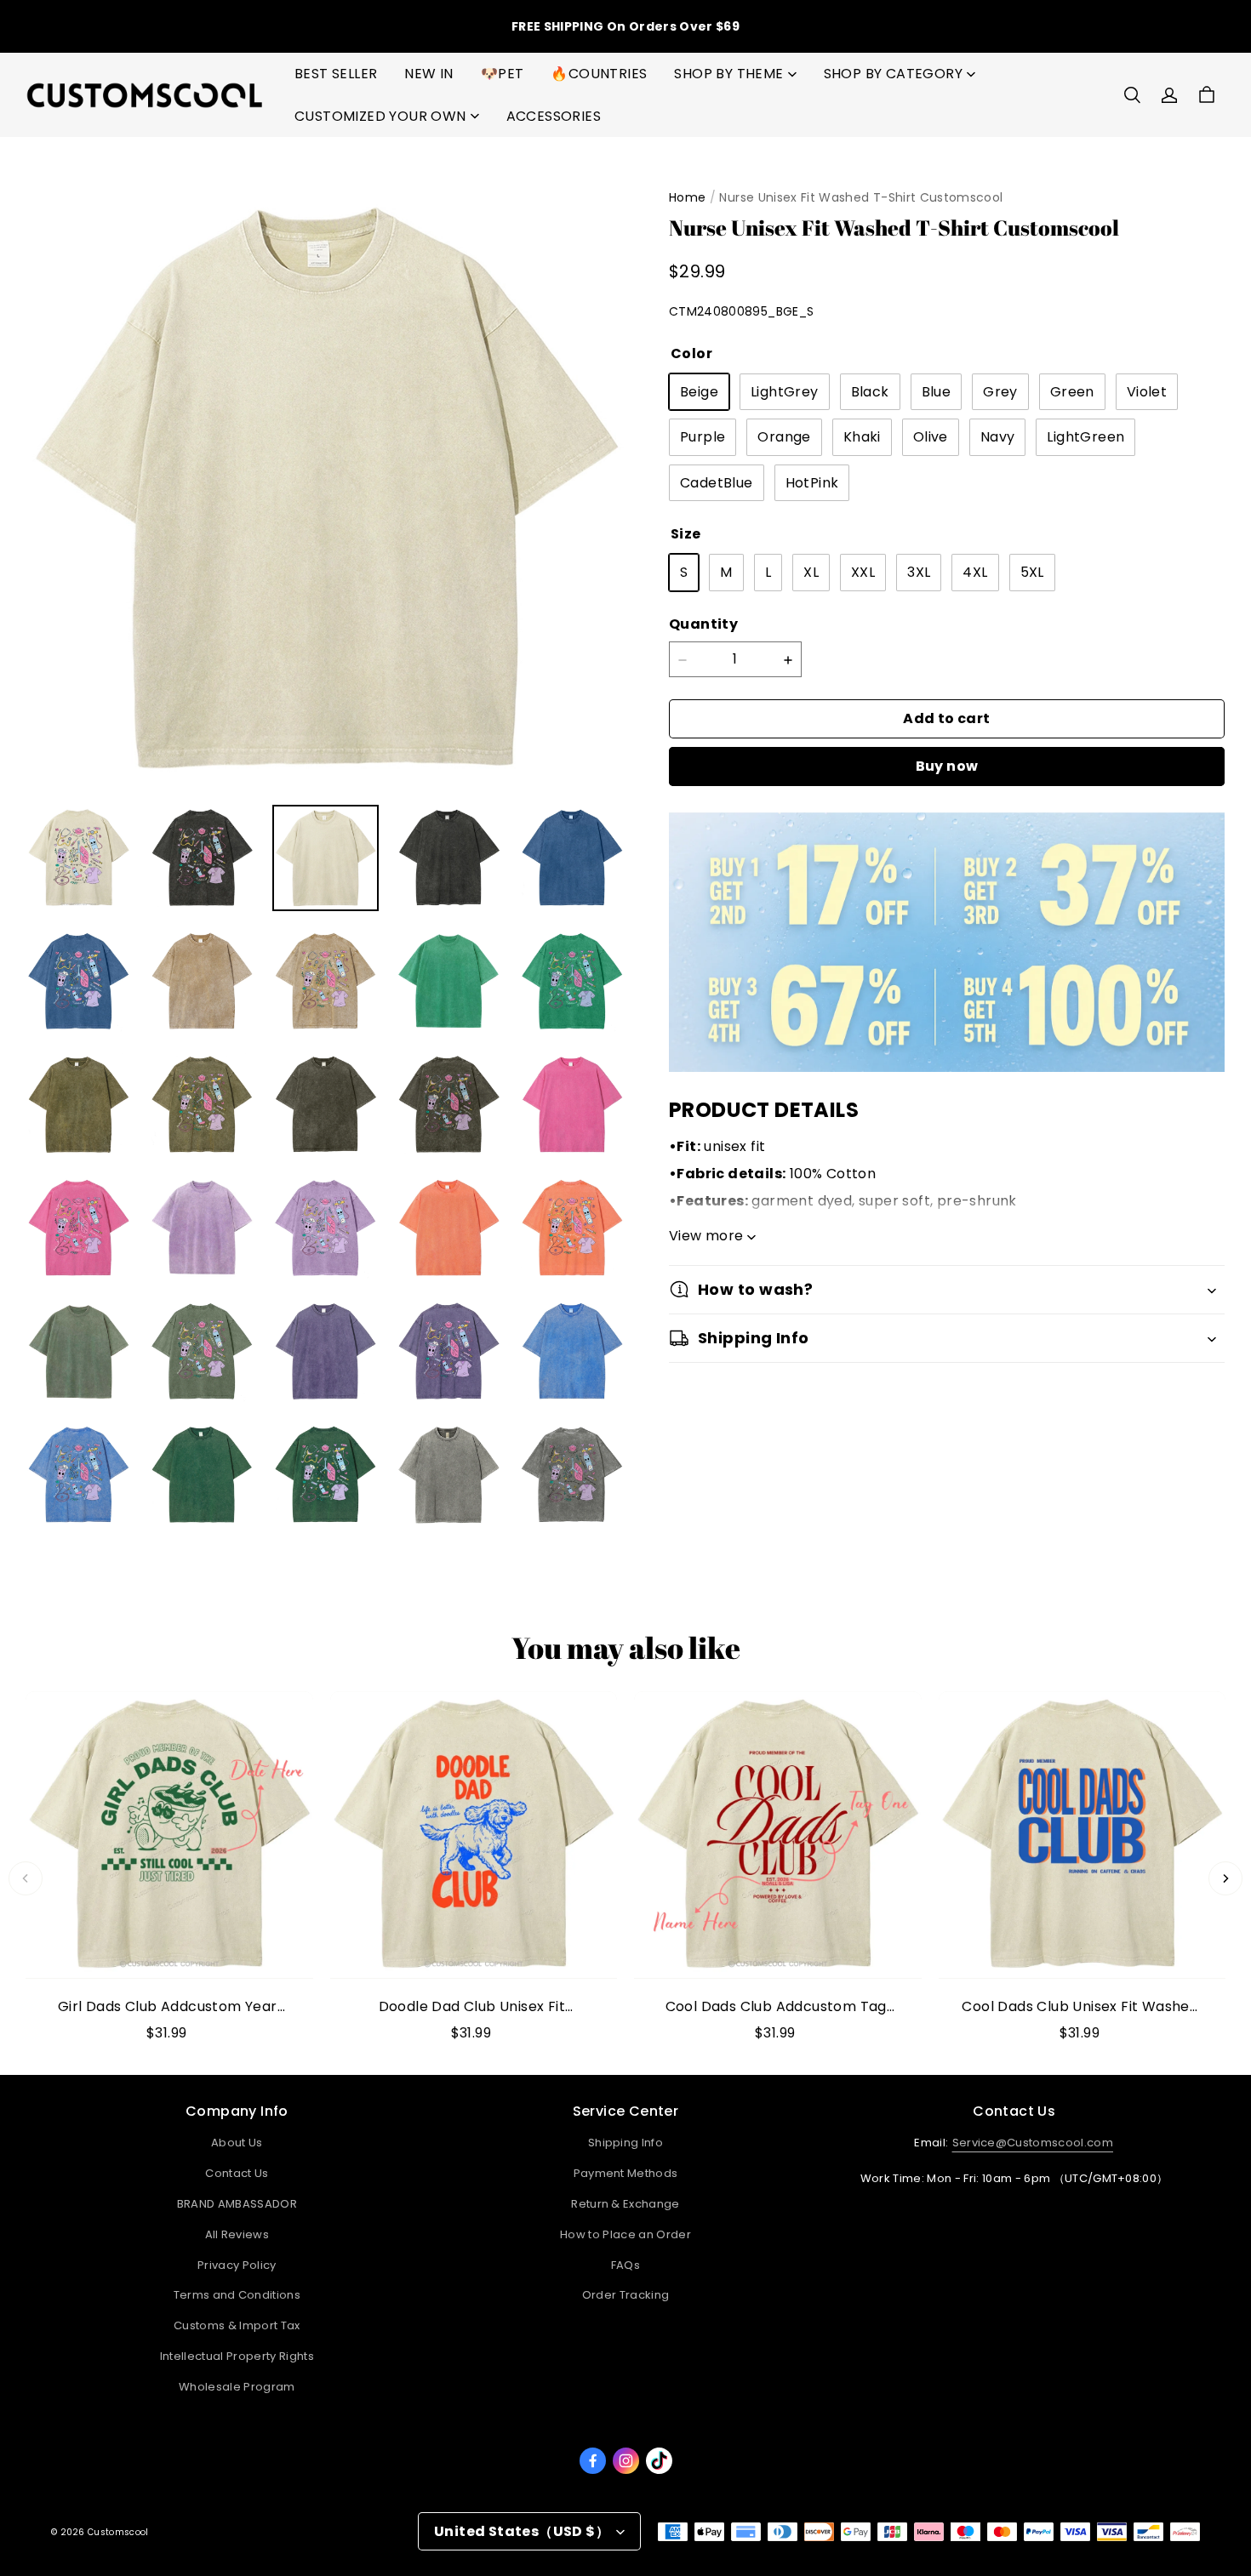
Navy (998, 438)
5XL (1032, 573)
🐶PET (503, 74)
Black (870, 392)
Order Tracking (626, 2295)
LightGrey (785, 392)
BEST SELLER (336, 74)
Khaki (862, 438)
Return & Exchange (625, 2204)
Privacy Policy (237, 2265)
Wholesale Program (237, 2387)
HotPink (812, 483)
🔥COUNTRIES (599, 74)
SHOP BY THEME (728, 74)
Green (1072, 392)
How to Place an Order (625, 2234)
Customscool (118, 2532)
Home (687, 197)
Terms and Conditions (237, 2295)
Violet (1147, 392)
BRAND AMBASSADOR (237, 2204)
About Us (237, 2143)
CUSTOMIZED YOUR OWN (380, 116)
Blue (937, 392)
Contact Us (237, 2173)
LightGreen (1085, 438)
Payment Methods (626, 2173)
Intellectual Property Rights (237, 2356)
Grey (1000, 392)
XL (811, 573)
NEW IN (428, 74)
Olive (931, 438)
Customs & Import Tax (237, 2325)
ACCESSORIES (554, 116)
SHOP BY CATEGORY (893, 74)
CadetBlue (717, 483)
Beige (699, 392)
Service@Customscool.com (1033, 2143)
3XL (919, 573)
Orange (784, 438)
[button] (1132, 95)
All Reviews (237, 2234)
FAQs (625, 2265)
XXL (863, 573)
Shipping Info (625, 2143)
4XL (975, 573)
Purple (703, 438)
